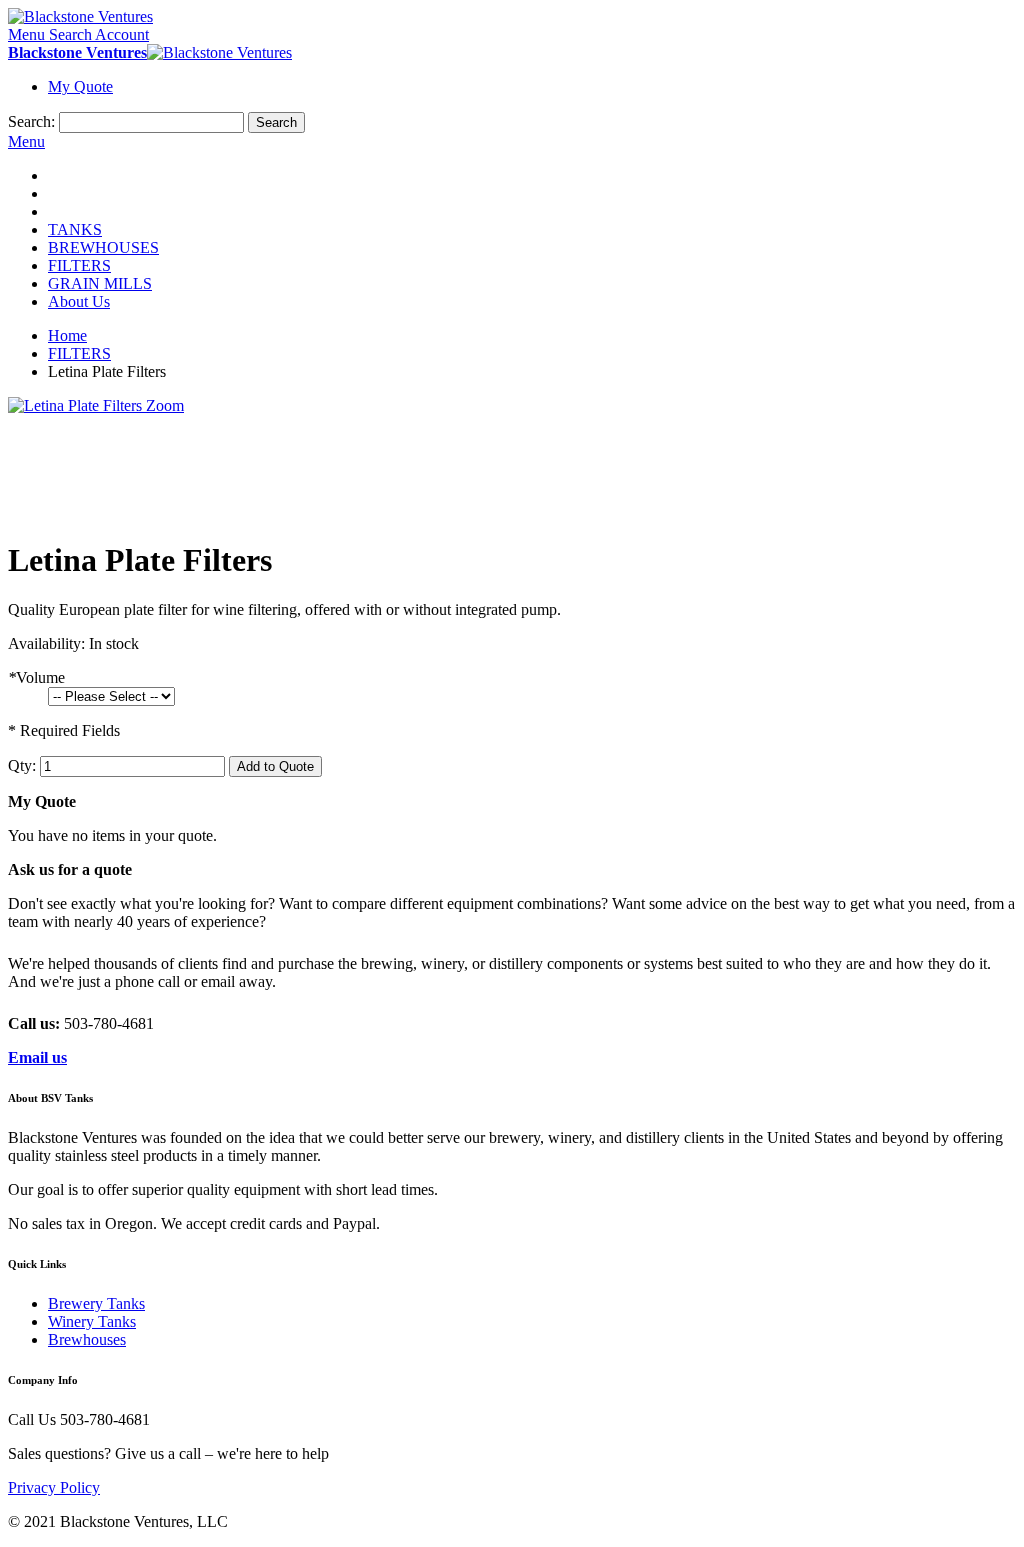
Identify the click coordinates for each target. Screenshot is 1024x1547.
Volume (36, 677)
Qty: (22, 765)
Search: (31, 121)
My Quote (80, 86)
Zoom (165, 405)
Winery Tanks (92, 1321)
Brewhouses (87, 1339)
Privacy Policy (54, 1487)
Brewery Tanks (96, 1303)
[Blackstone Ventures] (80, 16)
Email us (37, 1057)
